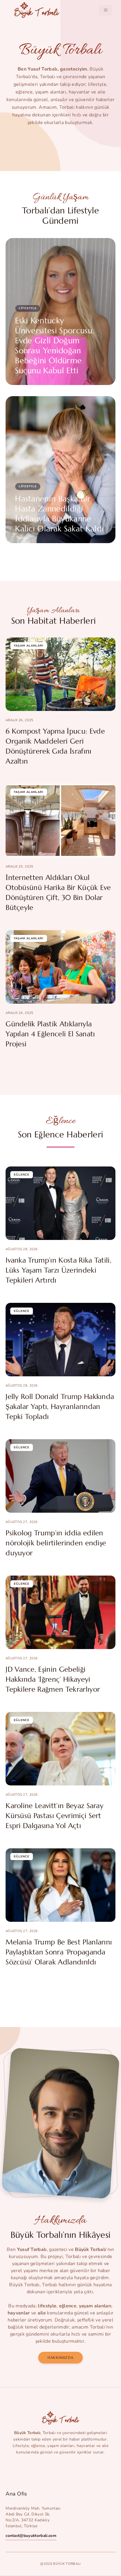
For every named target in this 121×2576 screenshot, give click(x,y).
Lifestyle (28, 308)
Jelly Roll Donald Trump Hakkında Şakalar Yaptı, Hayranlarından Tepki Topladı (60, 1407)
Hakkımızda (60, 2357)
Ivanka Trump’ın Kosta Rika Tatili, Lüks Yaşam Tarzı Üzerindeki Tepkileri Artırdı (58, 1270)
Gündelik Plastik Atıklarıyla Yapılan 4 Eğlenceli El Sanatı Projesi (50, 1034)
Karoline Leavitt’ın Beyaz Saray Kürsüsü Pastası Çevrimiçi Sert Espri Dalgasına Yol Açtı (54, 1816)
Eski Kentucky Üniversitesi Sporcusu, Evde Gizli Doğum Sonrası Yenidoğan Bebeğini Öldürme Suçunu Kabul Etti (54, 346)
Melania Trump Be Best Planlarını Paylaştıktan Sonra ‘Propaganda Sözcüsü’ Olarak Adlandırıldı (59, 1952)
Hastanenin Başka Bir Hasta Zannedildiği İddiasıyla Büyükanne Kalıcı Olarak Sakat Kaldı (59, 514)
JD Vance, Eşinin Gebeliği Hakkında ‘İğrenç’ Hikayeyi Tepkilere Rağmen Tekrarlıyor (53, 1679)
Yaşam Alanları (29, 646)
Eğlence (22, 1175)
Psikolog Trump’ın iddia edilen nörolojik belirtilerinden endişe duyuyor (56, 1543)
